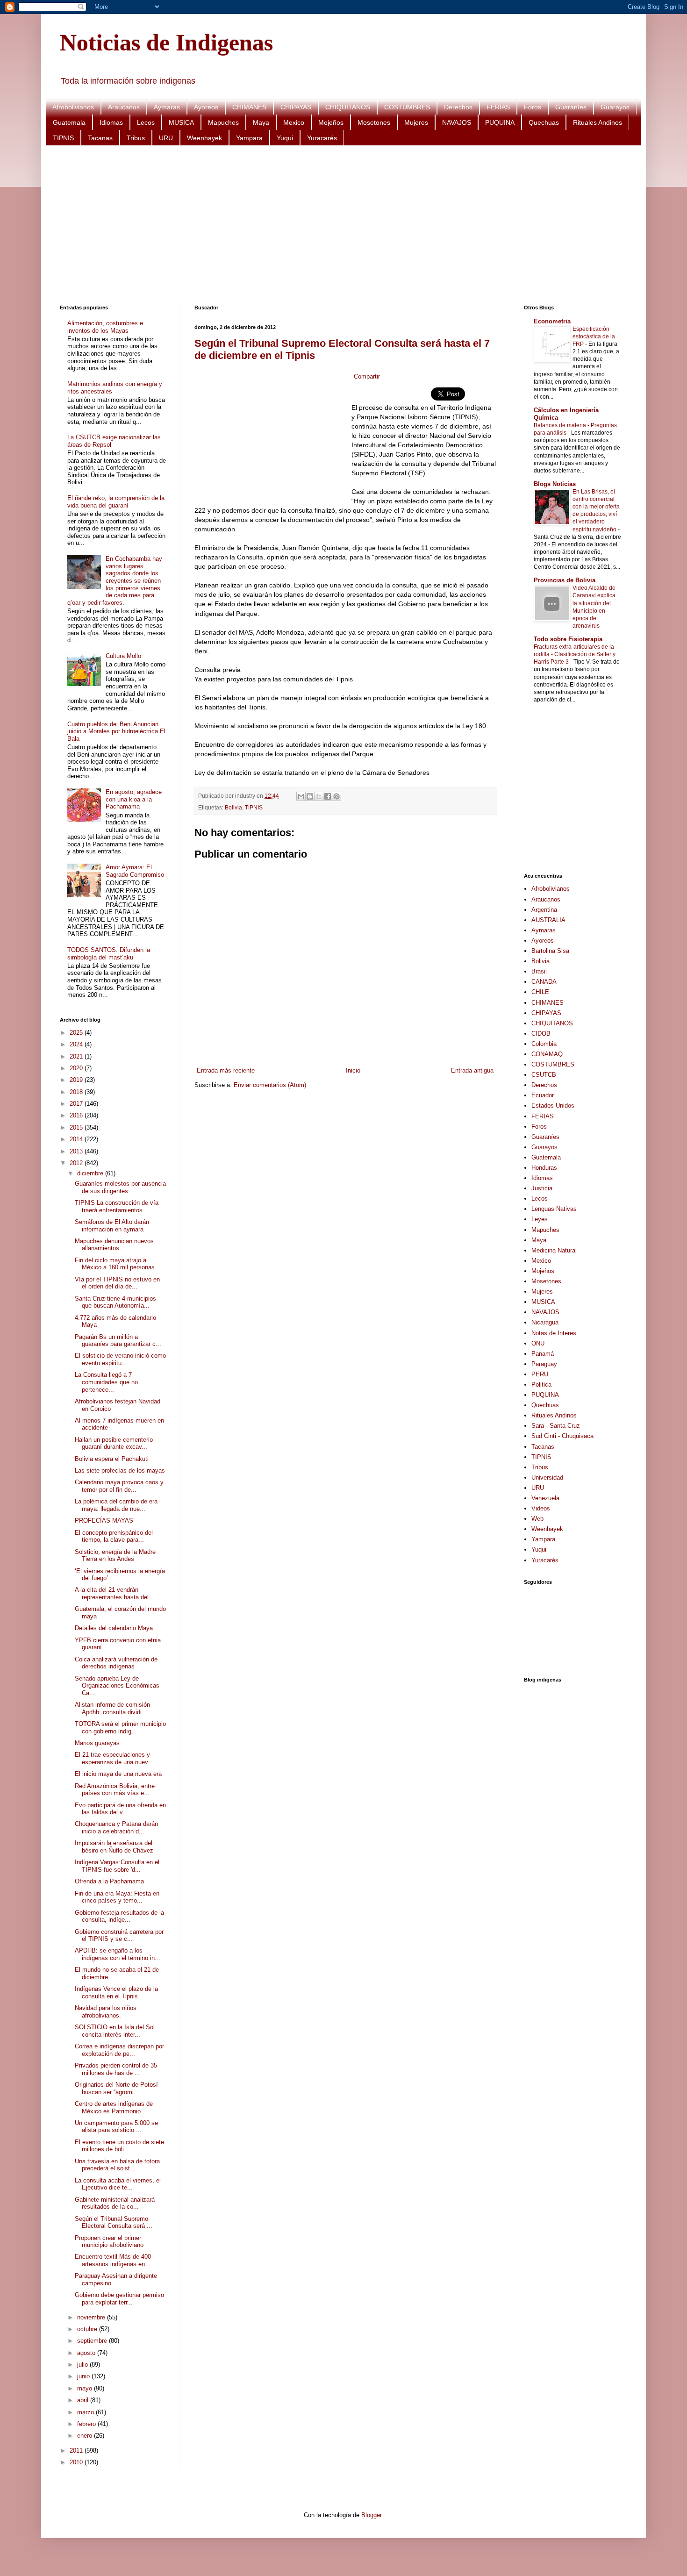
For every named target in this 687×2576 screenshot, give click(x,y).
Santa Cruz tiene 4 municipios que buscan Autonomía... (115, 1302)
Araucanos (124, 107)
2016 (77, 1115)
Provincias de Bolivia (565, 580)
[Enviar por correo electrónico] (301, 796)
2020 (77, 1068)
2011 (77, 2451)
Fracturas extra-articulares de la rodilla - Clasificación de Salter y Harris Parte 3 (575, 654)
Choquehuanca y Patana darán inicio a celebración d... (116, 1828)
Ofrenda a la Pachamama (109, 1881)
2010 (77, 2462)
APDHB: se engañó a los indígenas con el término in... (118, 1954)
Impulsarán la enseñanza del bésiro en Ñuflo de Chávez (114, 1847)
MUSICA (181, 122)
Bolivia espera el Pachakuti (112, 1459)
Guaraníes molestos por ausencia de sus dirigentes (120, 1187)
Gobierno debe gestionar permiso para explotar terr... (119, 2299)
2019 (77, 1080)
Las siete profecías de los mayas (120, 1470)
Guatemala (69, 122)
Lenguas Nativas (554, 1209)
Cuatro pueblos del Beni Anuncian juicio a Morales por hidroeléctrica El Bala (116, 731)
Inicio (353, 1070)
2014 (77, 1139)
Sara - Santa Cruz (556, 1426)
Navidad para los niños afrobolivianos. (106, 2012)
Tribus (136, 138)
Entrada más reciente (226, 1070)
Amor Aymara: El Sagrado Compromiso (135, 871)
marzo (86, 2412)
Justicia (542, 1188)
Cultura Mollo (123, 656)
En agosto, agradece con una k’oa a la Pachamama (134, 799)
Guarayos (615, 107)
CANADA (544, 982)
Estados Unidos (553, 1106)
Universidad (547, 1478)
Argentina (544, 910)
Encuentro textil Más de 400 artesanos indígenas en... (113, 2260)
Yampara (249, 138)
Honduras (544, 1168)
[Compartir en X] (319, 796)
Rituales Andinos (598, 122)
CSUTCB (544, 1075)
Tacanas (100, 138)
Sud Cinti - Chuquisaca (562, 1436)
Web (537, 1519)
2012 (77, 1163)
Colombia (544, 1044)
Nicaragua (545, 1322)
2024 (77, 1044)
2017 (77, 1104)
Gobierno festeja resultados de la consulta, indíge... (119, 1916)
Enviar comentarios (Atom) (270, 1085)
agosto (87, 2353)
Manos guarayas (97, 1743)
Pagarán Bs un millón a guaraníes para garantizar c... (118, 1341)
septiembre (93, 2341)
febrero (87, 2424)
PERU (540, 1374)
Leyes (540, 1219)
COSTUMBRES (407, 107)
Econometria (552, 321)
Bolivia (233, 807)
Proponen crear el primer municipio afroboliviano (109, 2242)
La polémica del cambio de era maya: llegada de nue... (116, 1505)
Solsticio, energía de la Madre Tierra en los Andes (115, 1556)
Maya (261, 122)
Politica (541, 1385)
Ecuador (543, 1095)
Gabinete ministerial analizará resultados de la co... (115, 2203)
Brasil (539, 971)
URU (166, 138)
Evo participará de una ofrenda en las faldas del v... (120, 1809)
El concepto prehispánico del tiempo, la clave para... (114, 1536)
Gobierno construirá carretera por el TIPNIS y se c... (119, 1936)
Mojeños (331, 122)
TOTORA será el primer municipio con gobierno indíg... (120, 1728)
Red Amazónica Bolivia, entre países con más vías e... (115, 1790)
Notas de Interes (554, 1333)
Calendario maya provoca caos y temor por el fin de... (119, 1486)
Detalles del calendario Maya (114, 1628)
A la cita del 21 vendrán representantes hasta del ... (115, 1593)
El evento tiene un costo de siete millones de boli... (119, 2146)
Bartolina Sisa (550, 951)
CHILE (540, 992)
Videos (541, 1508)
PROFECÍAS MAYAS (104, 1521)
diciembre (91, 1173)
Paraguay (544, 1364)
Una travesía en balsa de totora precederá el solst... (117, 2165)
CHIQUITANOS (348, 107)
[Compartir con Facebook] (328, 796)
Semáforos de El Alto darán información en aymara (112, 1226)
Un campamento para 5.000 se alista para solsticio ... (116, 2127)
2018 (77, 1092)
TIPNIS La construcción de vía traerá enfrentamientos (117, 1206)
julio (83, 2365)
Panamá (543, 1354)
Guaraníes (571, 107)
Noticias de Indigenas (166, 43)
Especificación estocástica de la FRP (594, 336)
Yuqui (285, 138)
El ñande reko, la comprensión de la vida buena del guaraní (116, 502)
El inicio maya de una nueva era (118, 1774)
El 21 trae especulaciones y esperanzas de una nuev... (114, 1758)
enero (86, 2436)
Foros (533, 107)
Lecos (146, 122)
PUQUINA (500, 122)
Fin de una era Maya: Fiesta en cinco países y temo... (117, 1897)
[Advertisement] (340, 225)
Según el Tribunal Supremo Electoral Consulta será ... (114, 2222)
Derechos (458, 107)
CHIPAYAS (296, 107)
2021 (77, 1056)
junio (84, 2376)
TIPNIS (63, 138)
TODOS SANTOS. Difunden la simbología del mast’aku (109, 954)
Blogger (371, 2515)
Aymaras (167, 107)
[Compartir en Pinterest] (336, 796)
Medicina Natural (554, 1250)
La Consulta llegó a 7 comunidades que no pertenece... (106, 1382)
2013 (77, 1151)
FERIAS (498, 107)
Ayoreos (206, 107)
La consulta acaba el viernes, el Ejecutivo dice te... (118, 2184)
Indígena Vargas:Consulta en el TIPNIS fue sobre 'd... (117, 1866)
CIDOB (541, 1034)
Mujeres (416, 122)
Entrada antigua (472, 1070)
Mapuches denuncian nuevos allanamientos (114, 1245)
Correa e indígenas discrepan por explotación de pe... (119, 2050)
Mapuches (223, 122)
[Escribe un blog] (310, 796)
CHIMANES (249, 107)
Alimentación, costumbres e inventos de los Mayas (105, 327)
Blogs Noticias (555, 484)
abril (84, 2400)
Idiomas (111, 122)
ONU (538, 1343)
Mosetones (374, 122)
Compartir (367, 376)
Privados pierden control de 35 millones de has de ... (116, 2069)
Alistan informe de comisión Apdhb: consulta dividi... (112, 1708)
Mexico (294, 122)
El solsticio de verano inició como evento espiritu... (120, 1359)
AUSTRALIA (548, 920)
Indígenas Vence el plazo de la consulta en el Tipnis (116, 1993)
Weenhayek (204, 138)
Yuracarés (322, 138)
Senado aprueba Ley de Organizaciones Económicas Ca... (117, 1686)
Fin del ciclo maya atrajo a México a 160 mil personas (115, 1264)
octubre (88, 2329)
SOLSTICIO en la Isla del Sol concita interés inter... (115, 2031)
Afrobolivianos (73, 107)
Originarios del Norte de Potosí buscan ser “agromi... (116, 2088)
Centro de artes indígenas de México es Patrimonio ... (114, 2107)
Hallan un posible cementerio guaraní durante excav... (114, 1443)
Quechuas (544, 122)
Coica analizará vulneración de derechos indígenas (116, 1663)
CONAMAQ (547, 1054)
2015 (77, 1127)
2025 (77, 1033)
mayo (86, 2388)
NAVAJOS (457, 122)
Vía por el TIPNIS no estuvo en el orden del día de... (117, 1283)
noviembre (92, 2317)
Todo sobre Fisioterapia (568, 639)
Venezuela (545, 1498)
